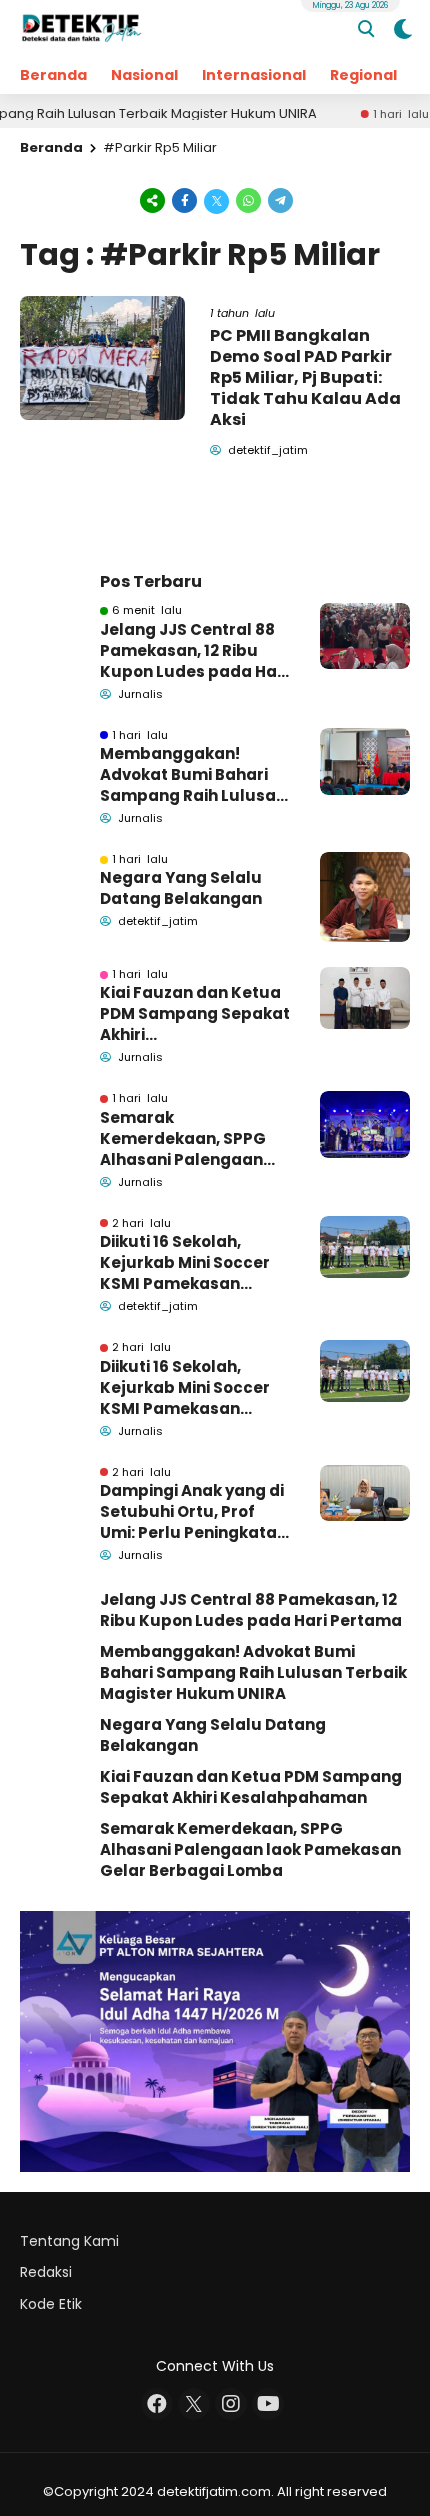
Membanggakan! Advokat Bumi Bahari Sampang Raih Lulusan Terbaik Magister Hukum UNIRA (193, 774)
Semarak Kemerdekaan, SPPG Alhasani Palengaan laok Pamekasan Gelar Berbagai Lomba (192, 1138)
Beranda (53, 75)
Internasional (254, 75)
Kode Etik (51, 2304)
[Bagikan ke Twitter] (217, 199)
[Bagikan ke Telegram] (279, 199)
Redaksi (46, 2272)
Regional (363, 75)
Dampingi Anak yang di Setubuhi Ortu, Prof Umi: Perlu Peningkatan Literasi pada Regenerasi (193, 1511)
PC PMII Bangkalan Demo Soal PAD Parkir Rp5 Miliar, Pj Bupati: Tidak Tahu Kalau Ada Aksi (305, 377)
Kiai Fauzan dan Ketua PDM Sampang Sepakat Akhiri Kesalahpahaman (195, 1013)
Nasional (144, 75)
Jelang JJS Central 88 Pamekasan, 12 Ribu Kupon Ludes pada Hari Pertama (194, 650)
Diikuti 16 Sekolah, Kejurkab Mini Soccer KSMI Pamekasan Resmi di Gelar (185, 1262)
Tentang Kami (69, 2241)
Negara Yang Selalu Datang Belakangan (181, 888)
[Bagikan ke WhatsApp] (249, 199)
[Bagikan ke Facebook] (185, 199)
